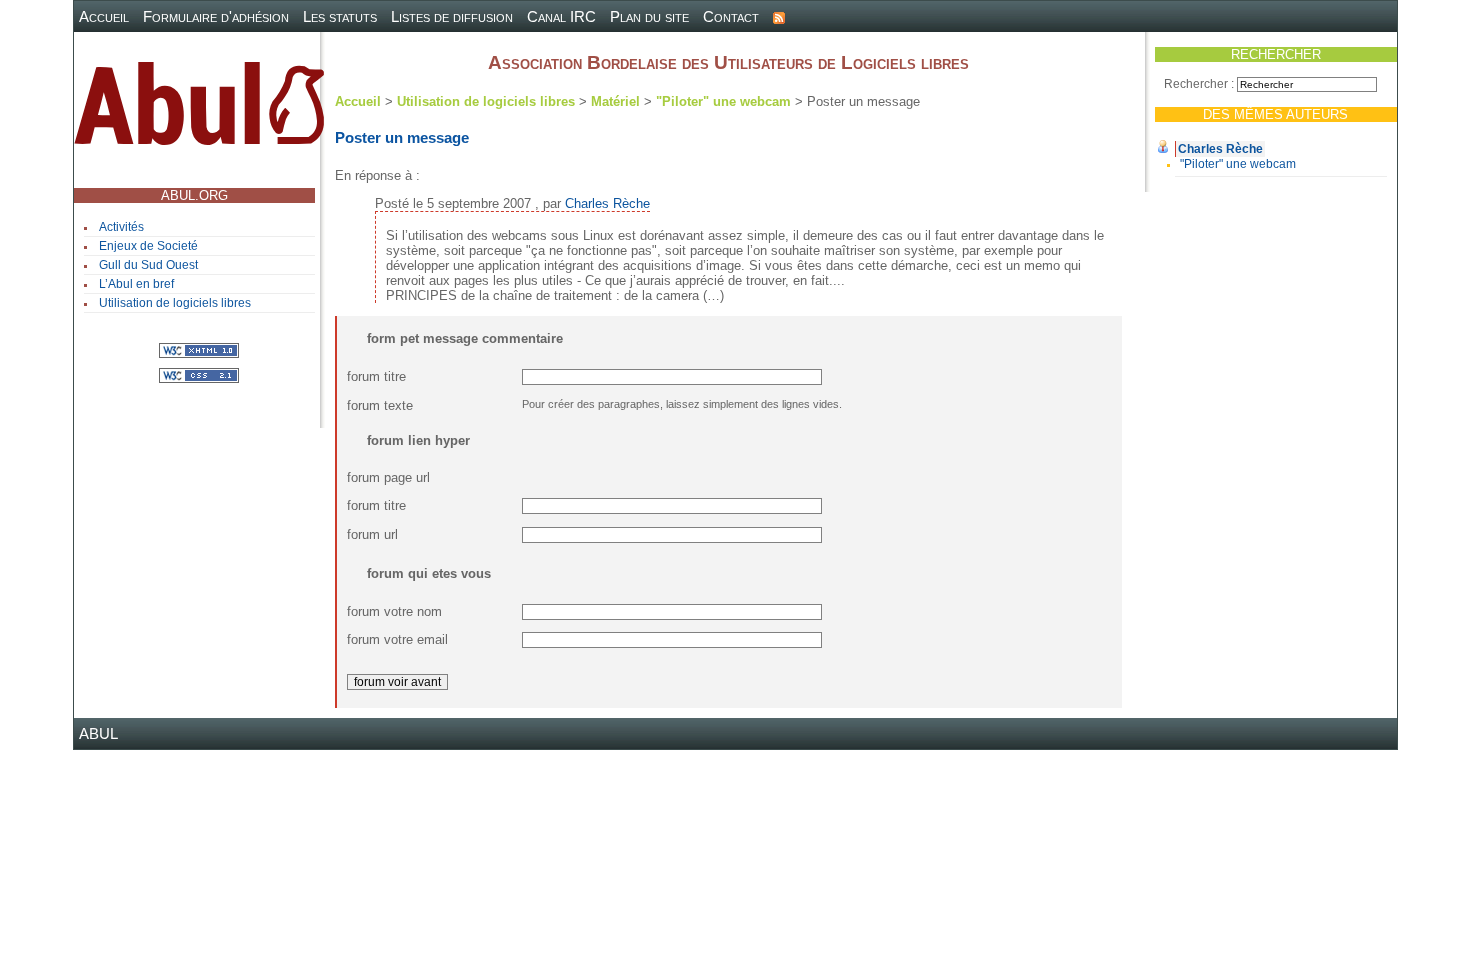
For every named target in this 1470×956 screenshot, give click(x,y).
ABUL (98, 733)
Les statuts (340, 16)
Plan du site (649, 16)
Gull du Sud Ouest (148, 265)
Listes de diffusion (452, 16)
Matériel (615, 101)
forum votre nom (394, 611)
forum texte (380, 405)
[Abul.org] (199, 111)
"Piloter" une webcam (1238, 164)
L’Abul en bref (136, 284)
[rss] (779, 16)
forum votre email (397, 639)
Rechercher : (1199, 84)
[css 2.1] (199, 374)
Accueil (104, 16)
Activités (121, 227)
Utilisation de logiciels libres (175, 303)
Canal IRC (561, 16)
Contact (731, 16)
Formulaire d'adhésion (216, 16)
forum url (372, 534)
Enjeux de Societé (148, 246)
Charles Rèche (1220, 149)
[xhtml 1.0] (199, 349)
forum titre (376, 376)
